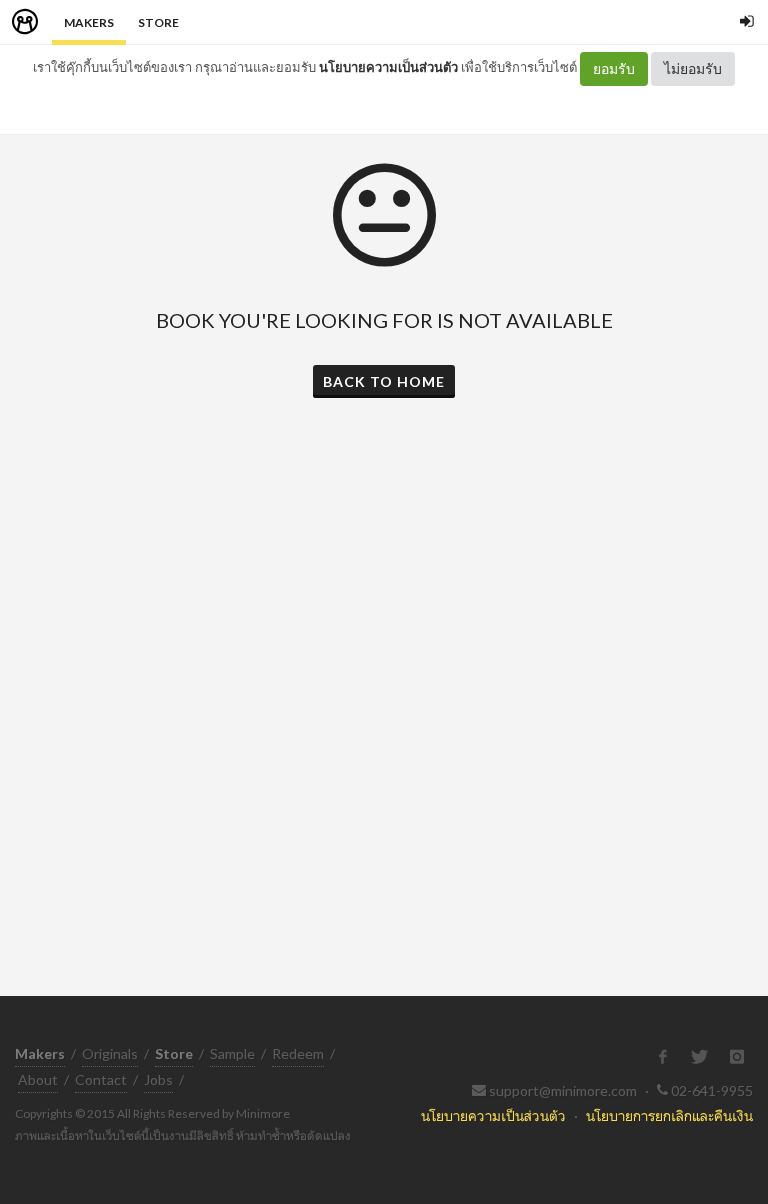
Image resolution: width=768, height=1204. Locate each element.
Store (158, 22)
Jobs (158, 1079)
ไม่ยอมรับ (693, 68)
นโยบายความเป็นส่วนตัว (388, 67)
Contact (101, 1079)
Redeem (298, 1053)
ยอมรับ (614, 68)
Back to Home (384, 381)
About (38, 1079)
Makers (89, 22)
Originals (110, 1053)
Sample (232, 1053)
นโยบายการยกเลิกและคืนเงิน (669, 1115)
